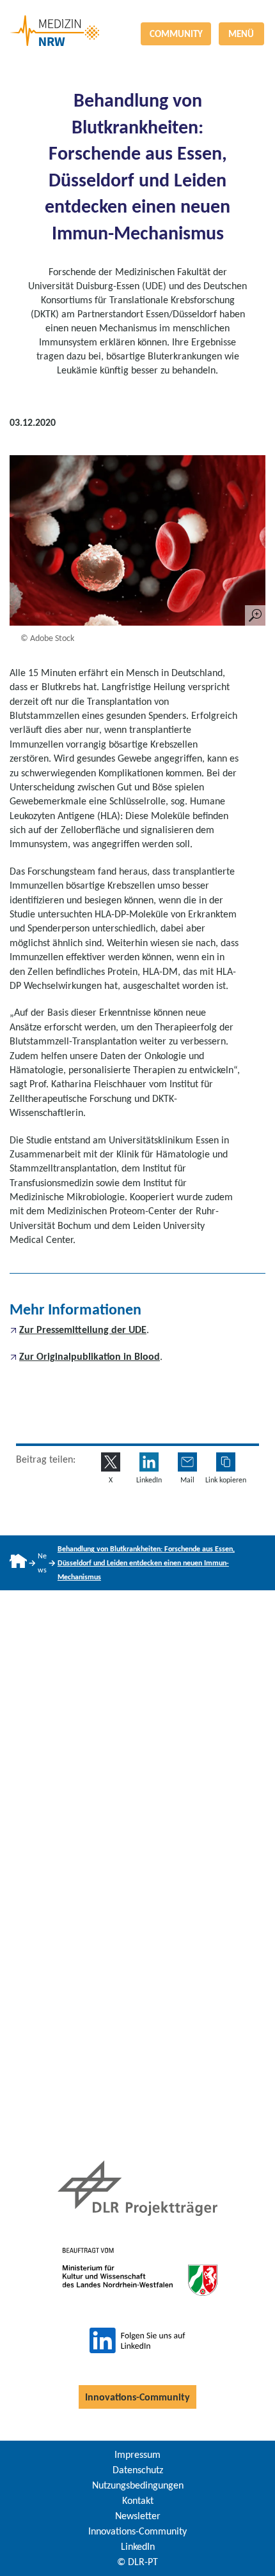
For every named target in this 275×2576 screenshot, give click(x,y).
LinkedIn (138, 2546)
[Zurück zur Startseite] (137, 15)
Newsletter (138, 2516)
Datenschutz (138, 2470)
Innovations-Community (137, 2397)
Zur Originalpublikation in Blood (90, 1356)
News (42, 1563)
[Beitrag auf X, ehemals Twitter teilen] (111, 1462)
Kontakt (138, 2500)
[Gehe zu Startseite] (18, 1563)
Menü (241, 34)
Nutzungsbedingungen (138, 2485)
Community (176, 34)
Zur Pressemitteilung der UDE (83, 1329)
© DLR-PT (137, 2562)
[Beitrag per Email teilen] (187, 1462)
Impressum (137, 2454)
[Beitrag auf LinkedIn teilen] (149, 1462)
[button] (226, 1462)
